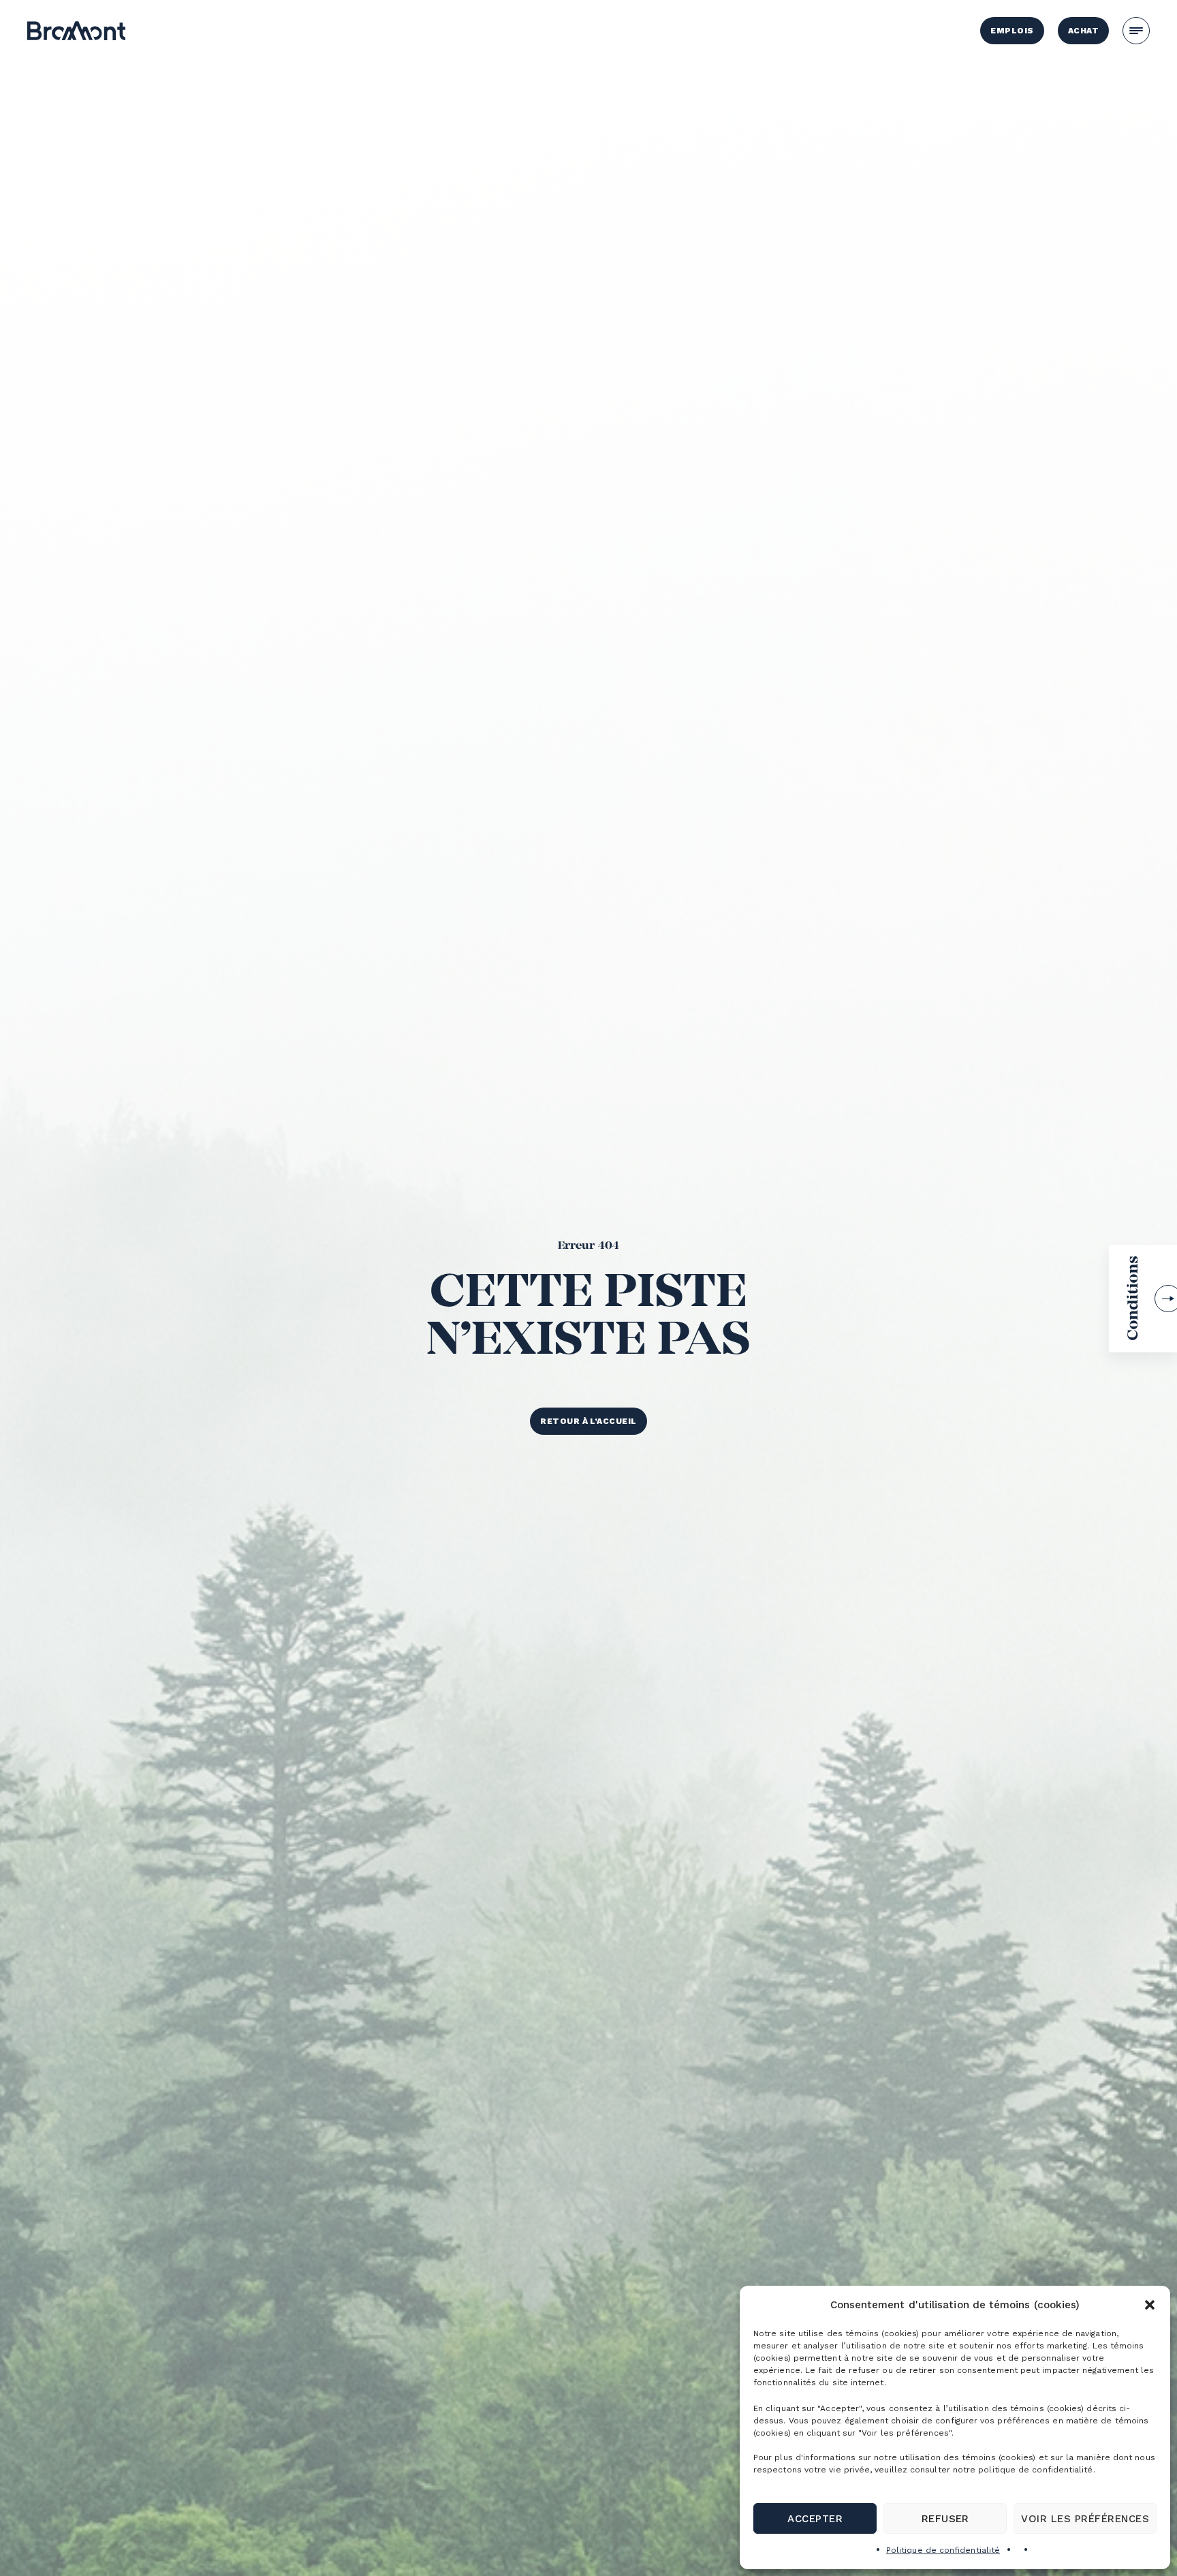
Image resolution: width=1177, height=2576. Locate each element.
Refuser (945, 2519)
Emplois (1012, 31)
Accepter (815, 2519)
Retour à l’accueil (588, 1421)
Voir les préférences (1085, 2519)
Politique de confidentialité (943, 2550)
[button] (1150, 2305)
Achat (1083, 31)
